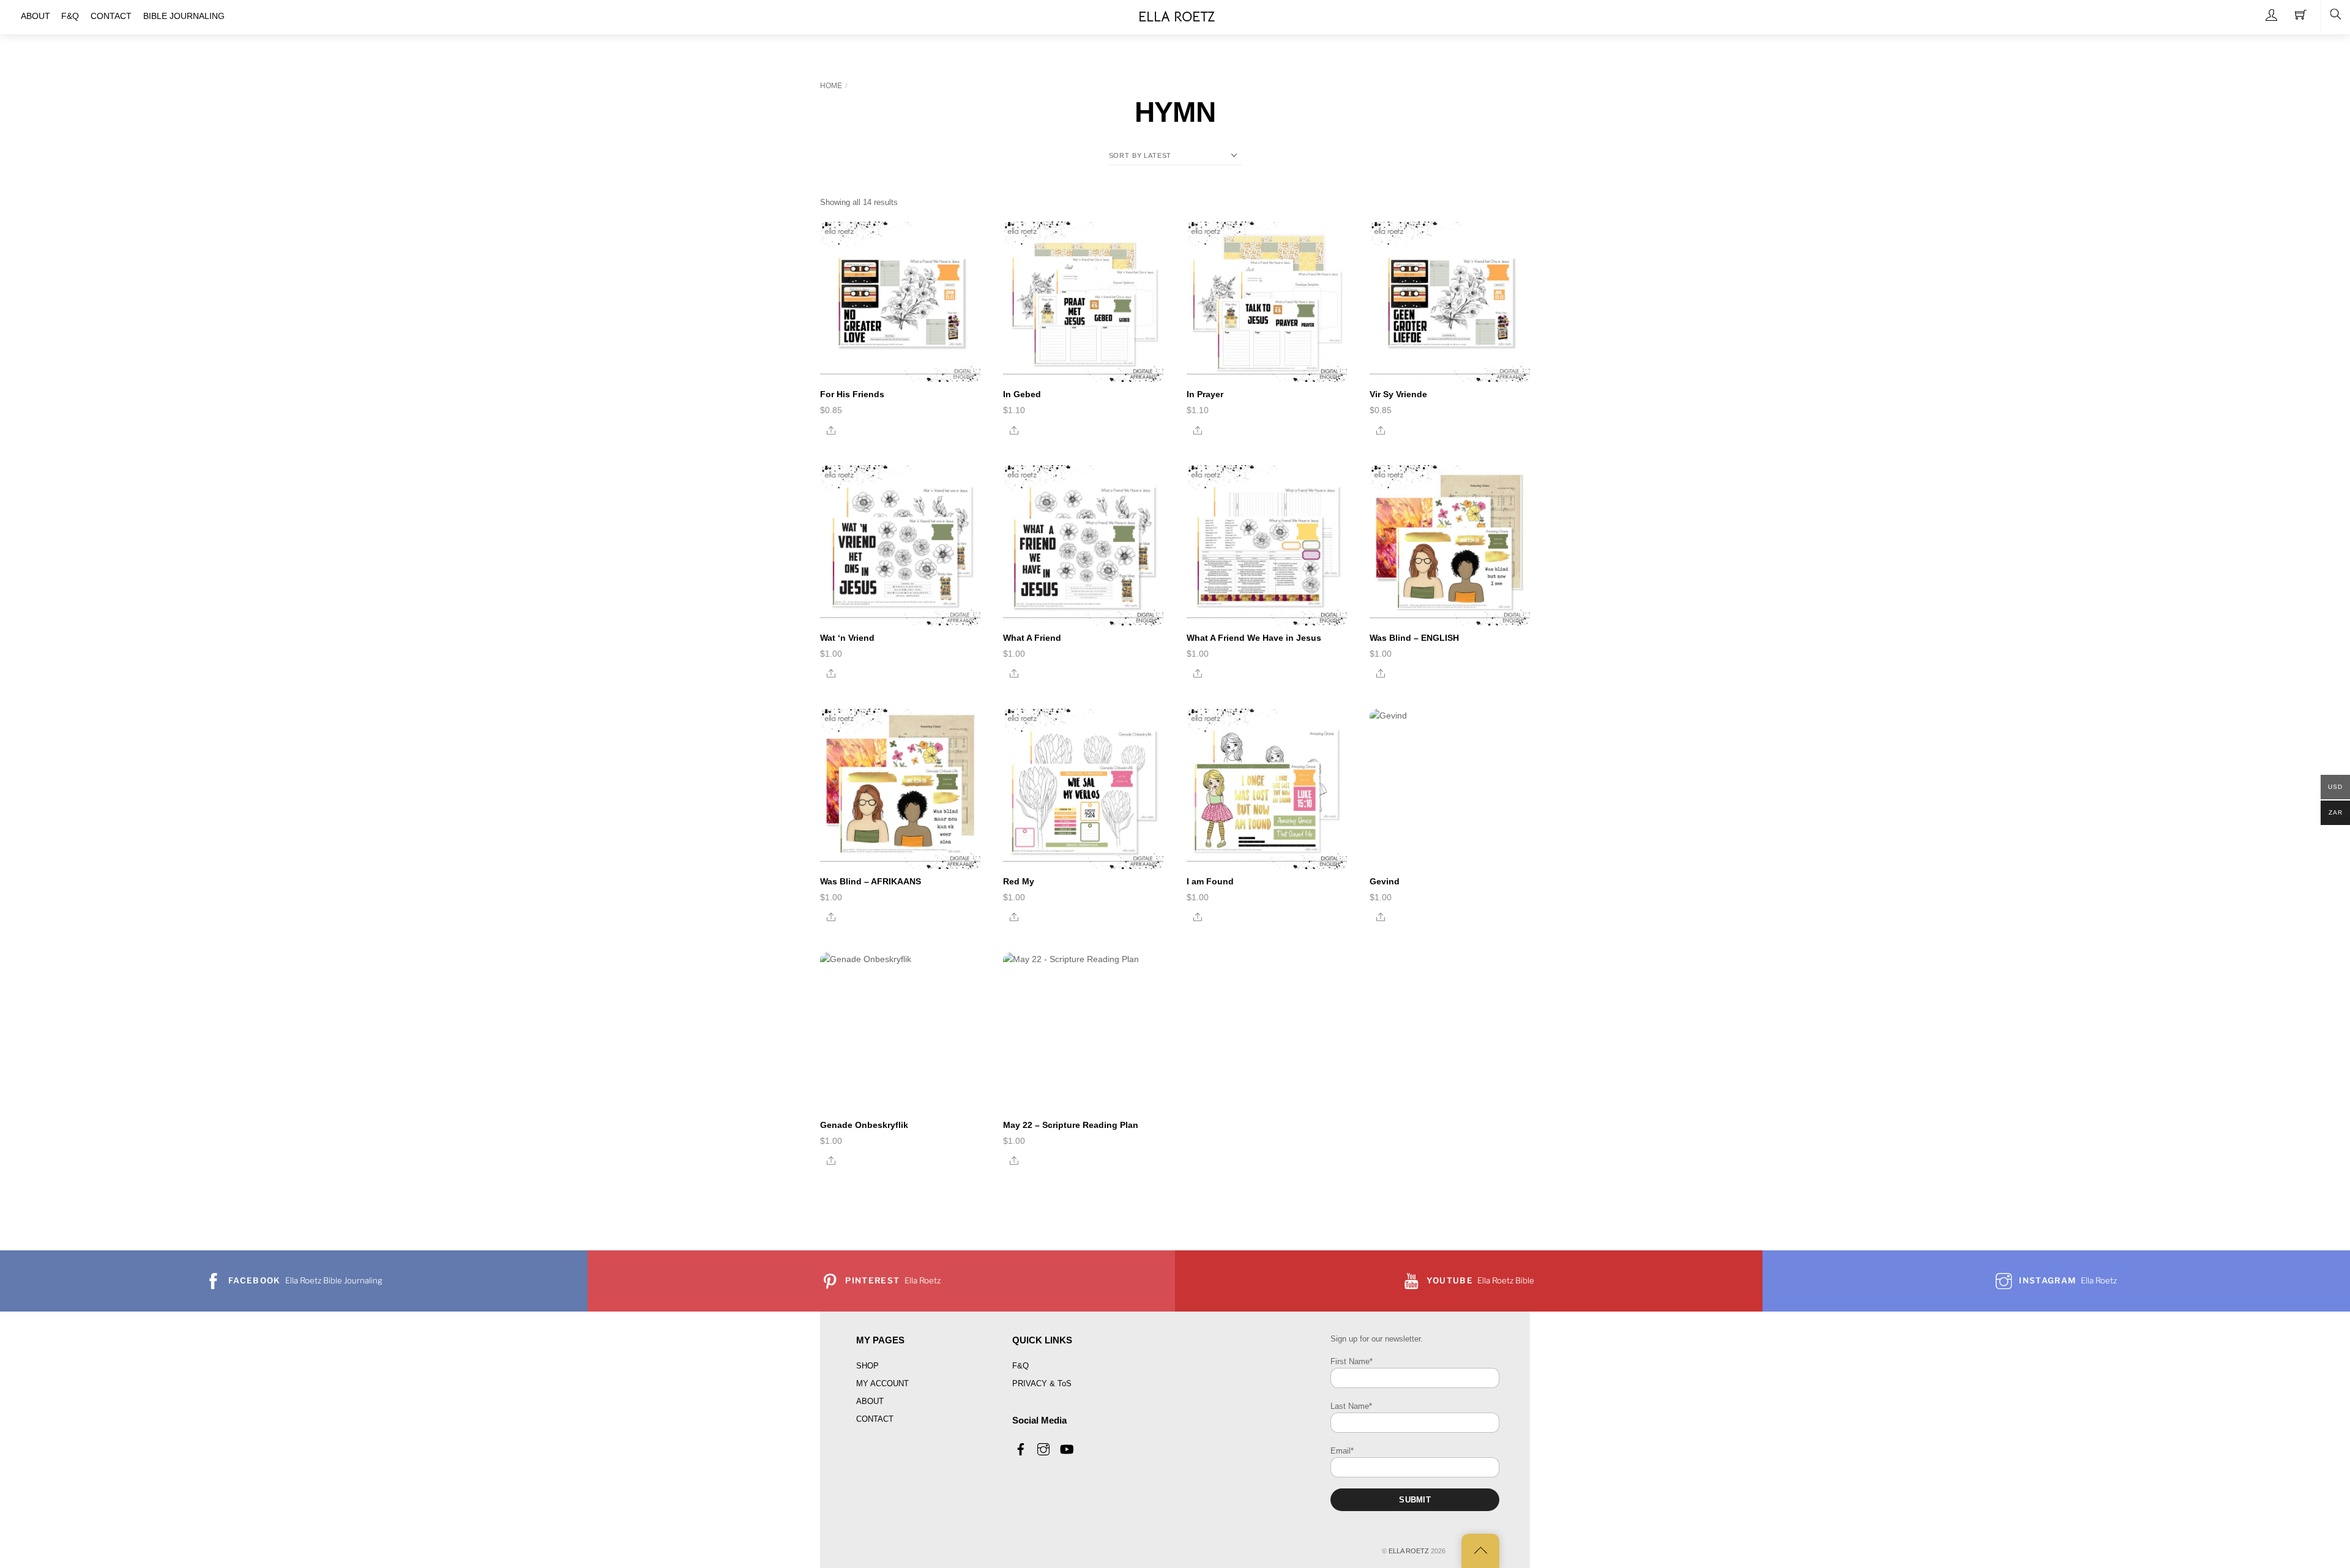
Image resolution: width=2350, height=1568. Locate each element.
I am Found (1210, 881)
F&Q (1020, 1366)
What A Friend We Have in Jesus (1254, 638)
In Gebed (1022, 394)
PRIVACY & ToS (1042, 1383)
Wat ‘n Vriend (847, 638)
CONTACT (875, 1419)
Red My (1019, 881)
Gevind (1385, 881)
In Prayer (1205, 394)
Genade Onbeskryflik (864, 1125)
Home (831, 86)
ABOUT (870, 1401)
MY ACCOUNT (882, 1383)
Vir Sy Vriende (1398, 394)
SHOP (867, 1366)
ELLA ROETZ (1409, 1551)
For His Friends (852, 394)
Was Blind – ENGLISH (1414, 638)
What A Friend (1032, 638)
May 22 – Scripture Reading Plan (1071, 1125)
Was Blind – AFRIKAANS (871, 881)
